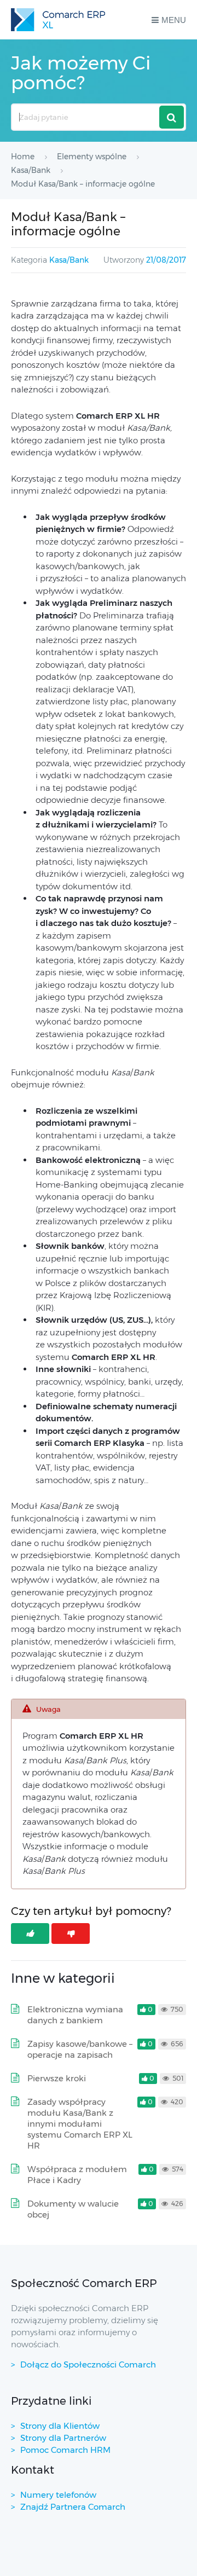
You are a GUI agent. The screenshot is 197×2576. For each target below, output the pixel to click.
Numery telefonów (58, 2495)
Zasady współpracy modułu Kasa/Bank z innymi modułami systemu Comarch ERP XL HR (80, 2124)
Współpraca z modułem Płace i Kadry (77, 2175)
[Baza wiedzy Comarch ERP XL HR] (58, 20)
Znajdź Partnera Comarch (73, 2507)
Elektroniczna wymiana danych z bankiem (75, 2015)
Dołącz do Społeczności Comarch (88, 2364)
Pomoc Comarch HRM (65, 2450)
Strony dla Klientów (60, 2426)
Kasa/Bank (69, 260)
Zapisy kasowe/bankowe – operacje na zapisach (80, 2049)
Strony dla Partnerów (63, 2438)
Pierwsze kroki (57, 2078)
